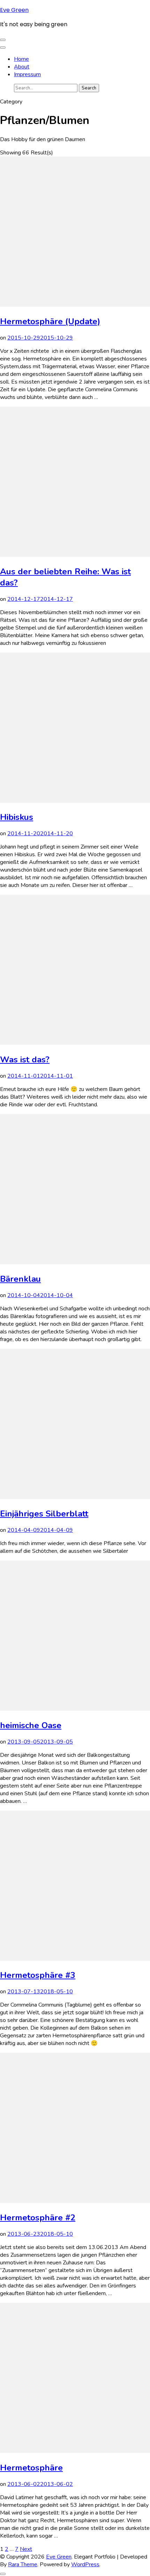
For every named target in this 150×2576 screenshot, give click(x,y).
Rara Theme (23, 2564)
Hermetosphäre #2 (38, 2218)
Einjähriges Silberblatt (44, 1514)
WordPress (85, 2564)
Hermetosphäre (31, 2468)
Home (21, 59)
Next (26, 2549)
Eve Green (14, 10)
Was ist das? (25, 1060)
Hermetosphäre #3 (38, 1975)
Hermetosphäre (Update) (50, 321)
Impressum (27, 74)
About (22, 67)
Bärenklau (20, 1279)
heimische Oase (31, 1725)
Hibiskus (17, 817)
